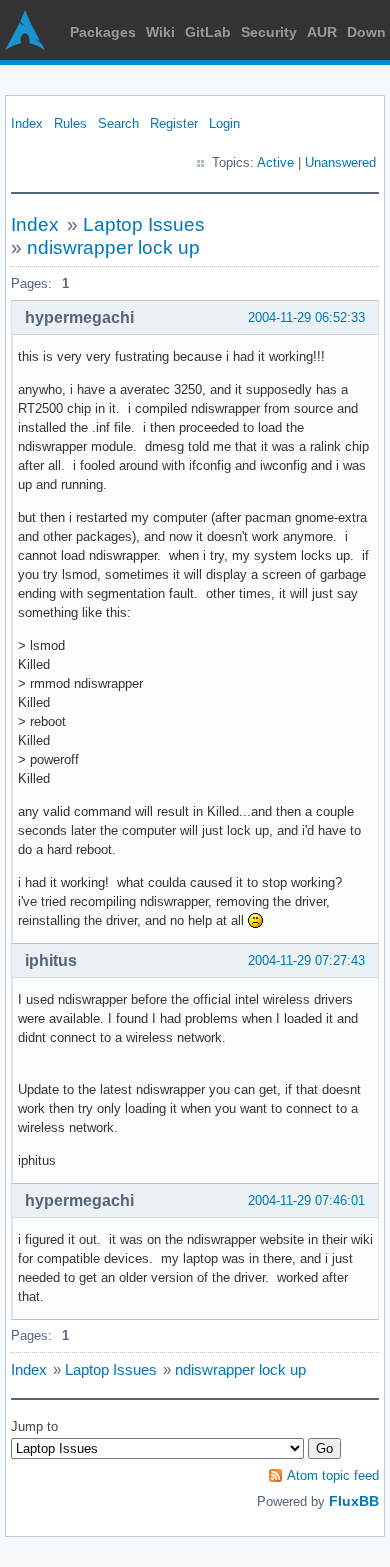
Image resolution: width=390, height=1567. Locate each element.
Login (224, 123)
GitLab (208, 32)
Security (269, 32)
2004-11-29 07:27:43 (306, 960)
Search (118, 123)
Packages (103, 32)
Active (275, 162)
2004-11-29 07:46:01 (306, 1200)
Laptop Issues (144, 224)
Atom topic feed (333, 1475)
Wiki (160, 32)
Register (174, 123)
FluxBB (354, 1501)
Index (27, 123)
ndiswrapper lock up (113, 247)
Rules (70, 123)
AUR (322, 32)
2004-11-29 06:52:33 (306, 317)
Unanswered (340, 162)
